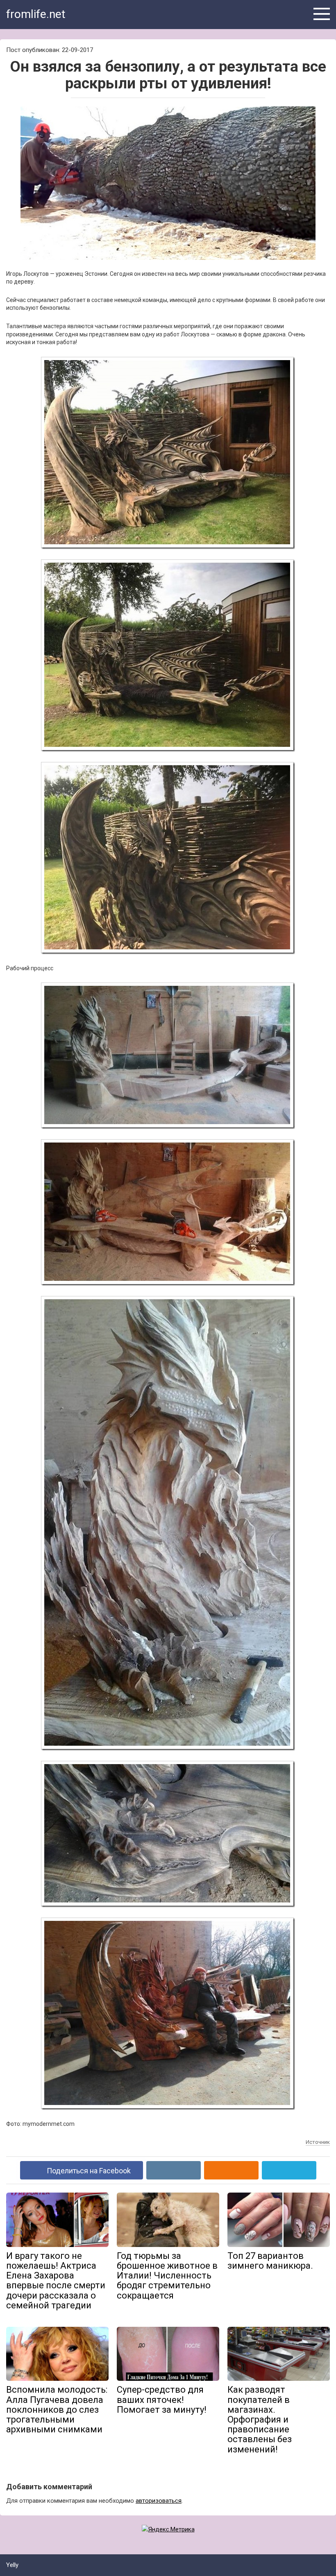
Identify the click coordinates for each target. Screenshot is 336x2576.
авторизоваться (159, 2501)
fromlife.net (36, 14)
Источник (318, 2142)
